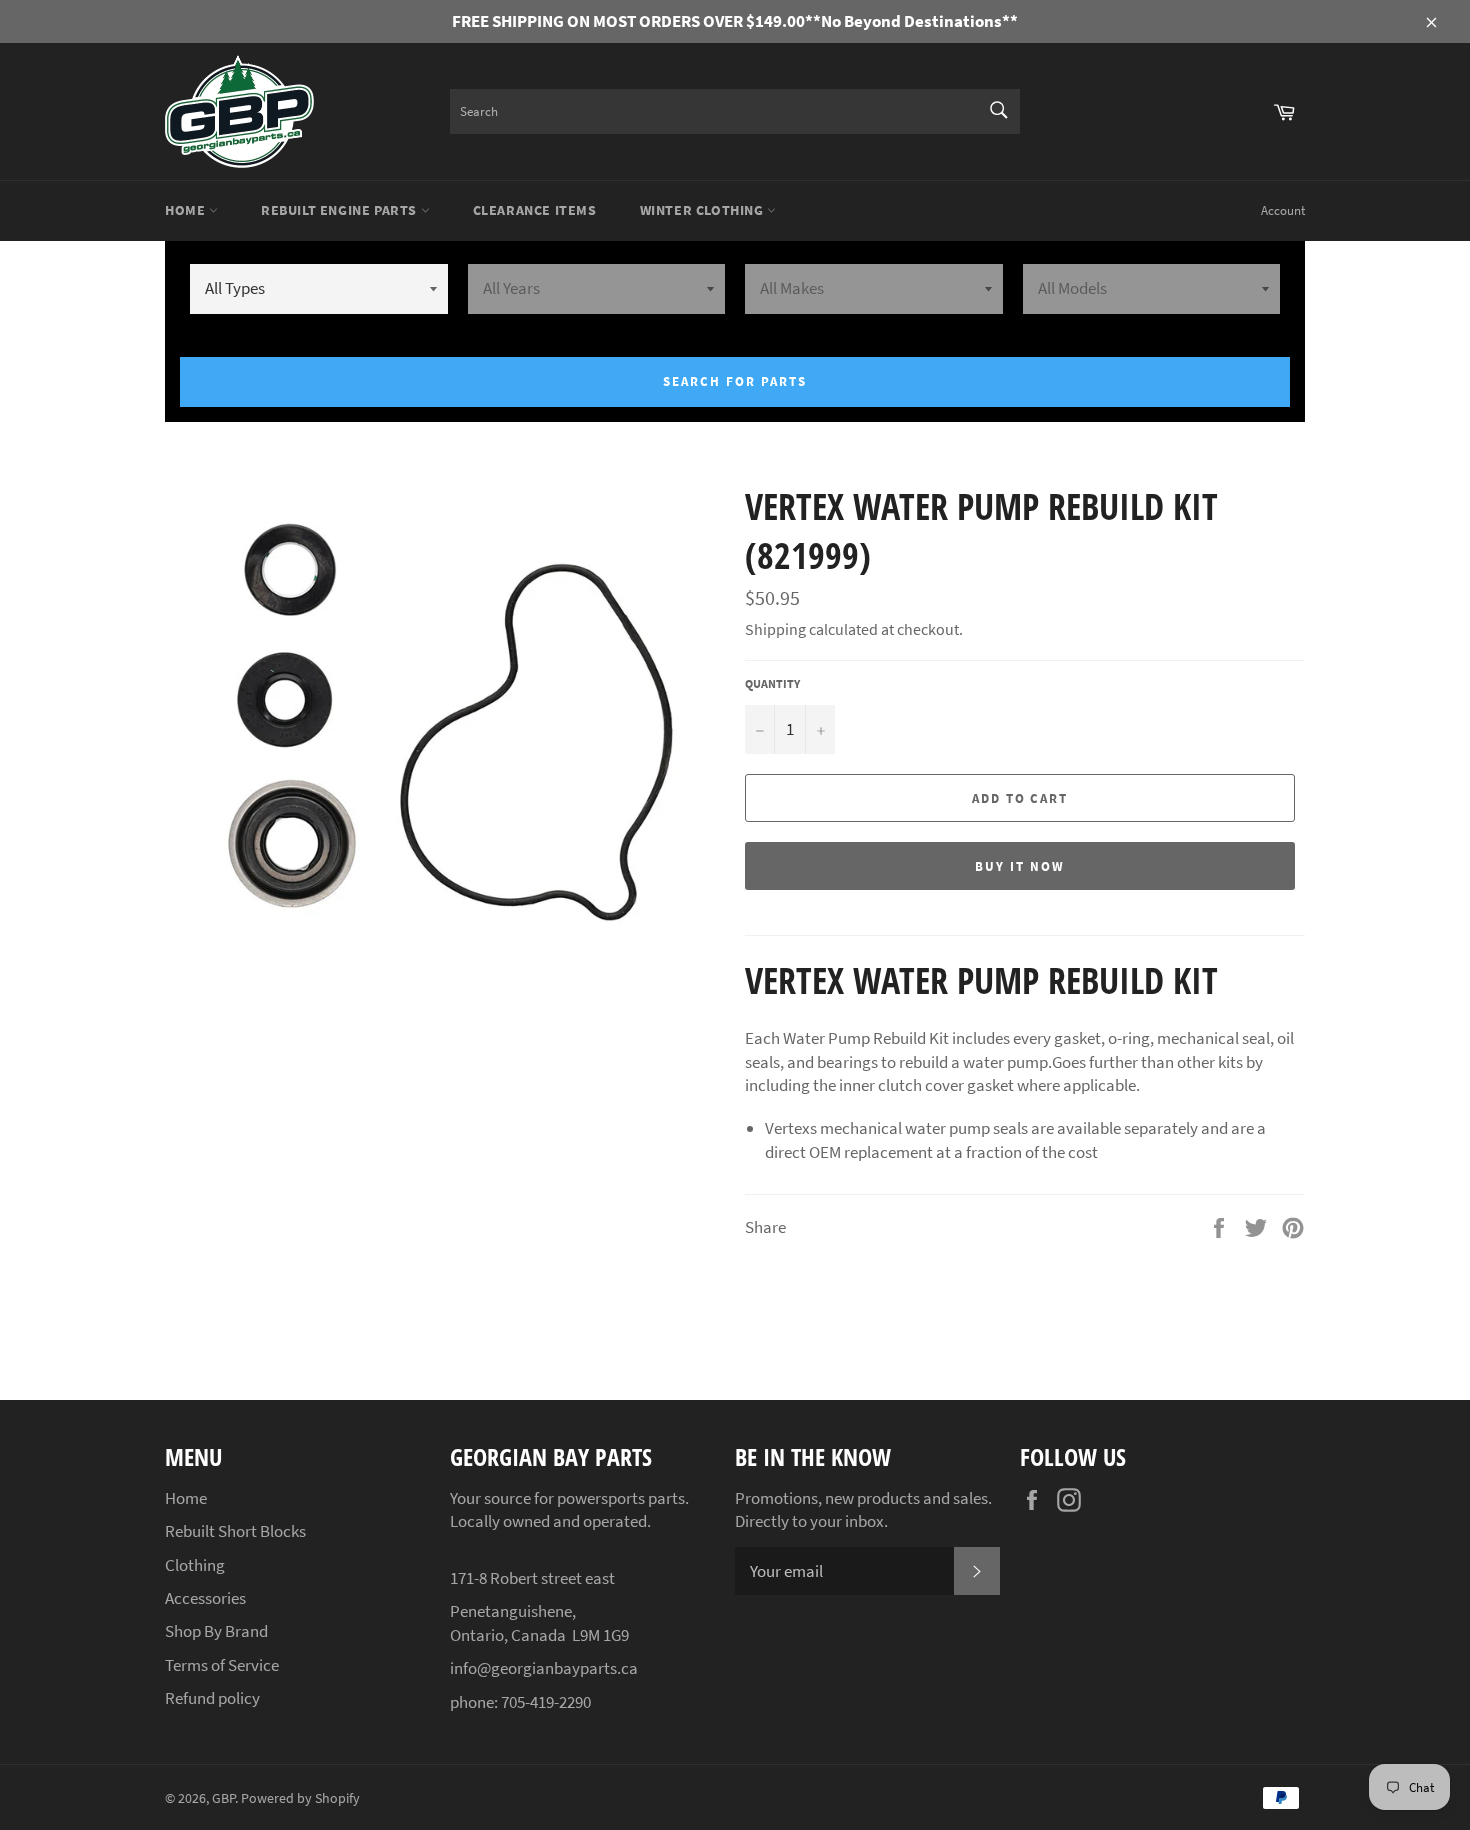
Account (1283, 210)
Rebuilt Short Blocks (235, 1531)
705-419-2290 (546, 1702)
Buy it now (1020, 866)
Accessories (205, 1598)
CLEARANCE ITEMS (535, 210)
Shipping (775, 629)
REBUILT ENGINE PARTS (341, 210)
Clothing (195, 1565)
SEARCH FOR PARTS (734, 381)
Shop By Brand (216, 1631)
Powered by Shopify (300, 1798)
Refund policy (212, 1698)
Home (187, 210)
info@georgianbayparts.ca (544, 1668)
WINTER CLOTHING (704, 210)
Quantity (772, 683)
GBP (223, 1798)
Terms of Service (222, 1665)
